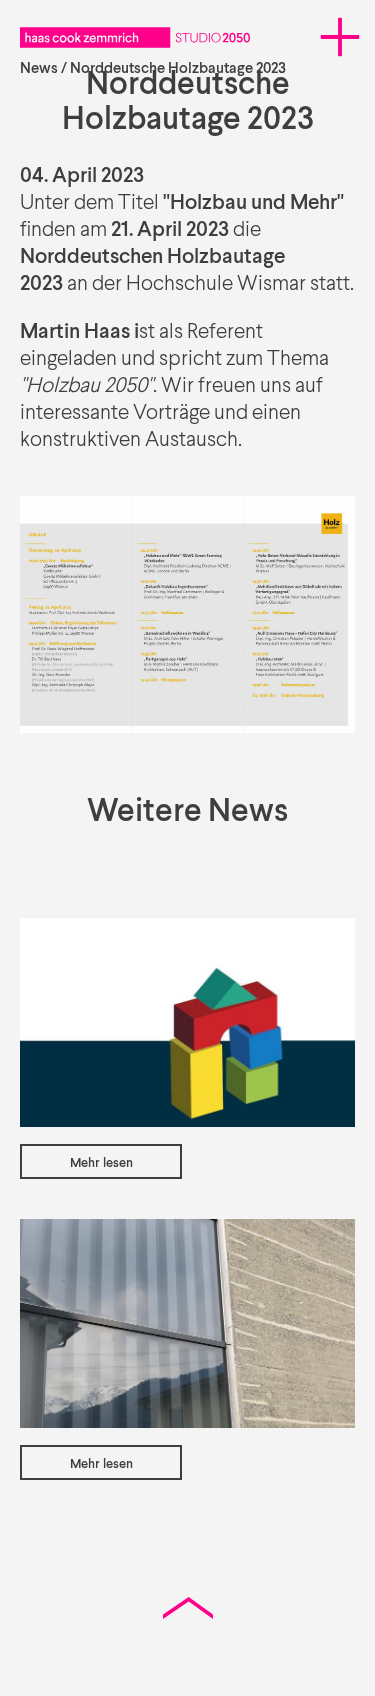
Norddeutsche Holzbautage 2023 (178, 69)
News (39, 69)
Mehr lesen (101, 1163)
